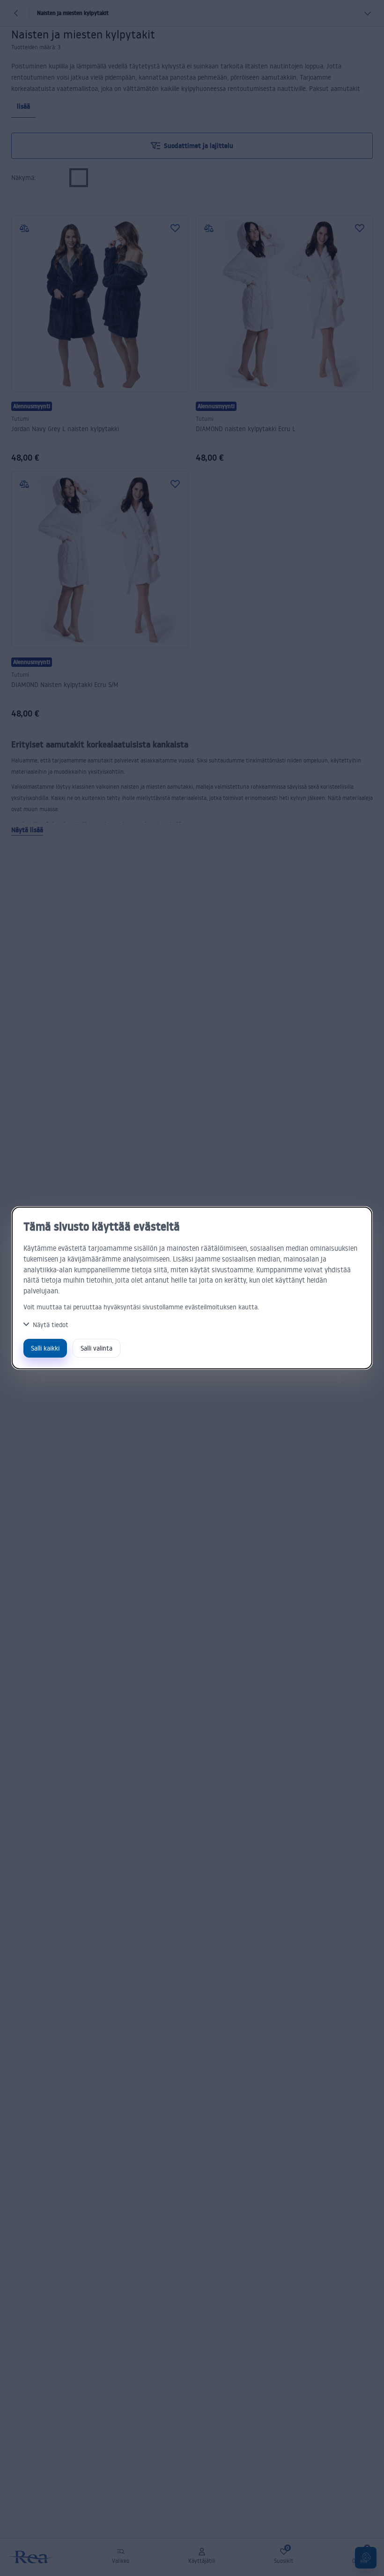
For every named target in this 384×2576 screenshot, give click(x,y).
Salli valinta (96, 1348)
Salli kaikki (45, 1348)
